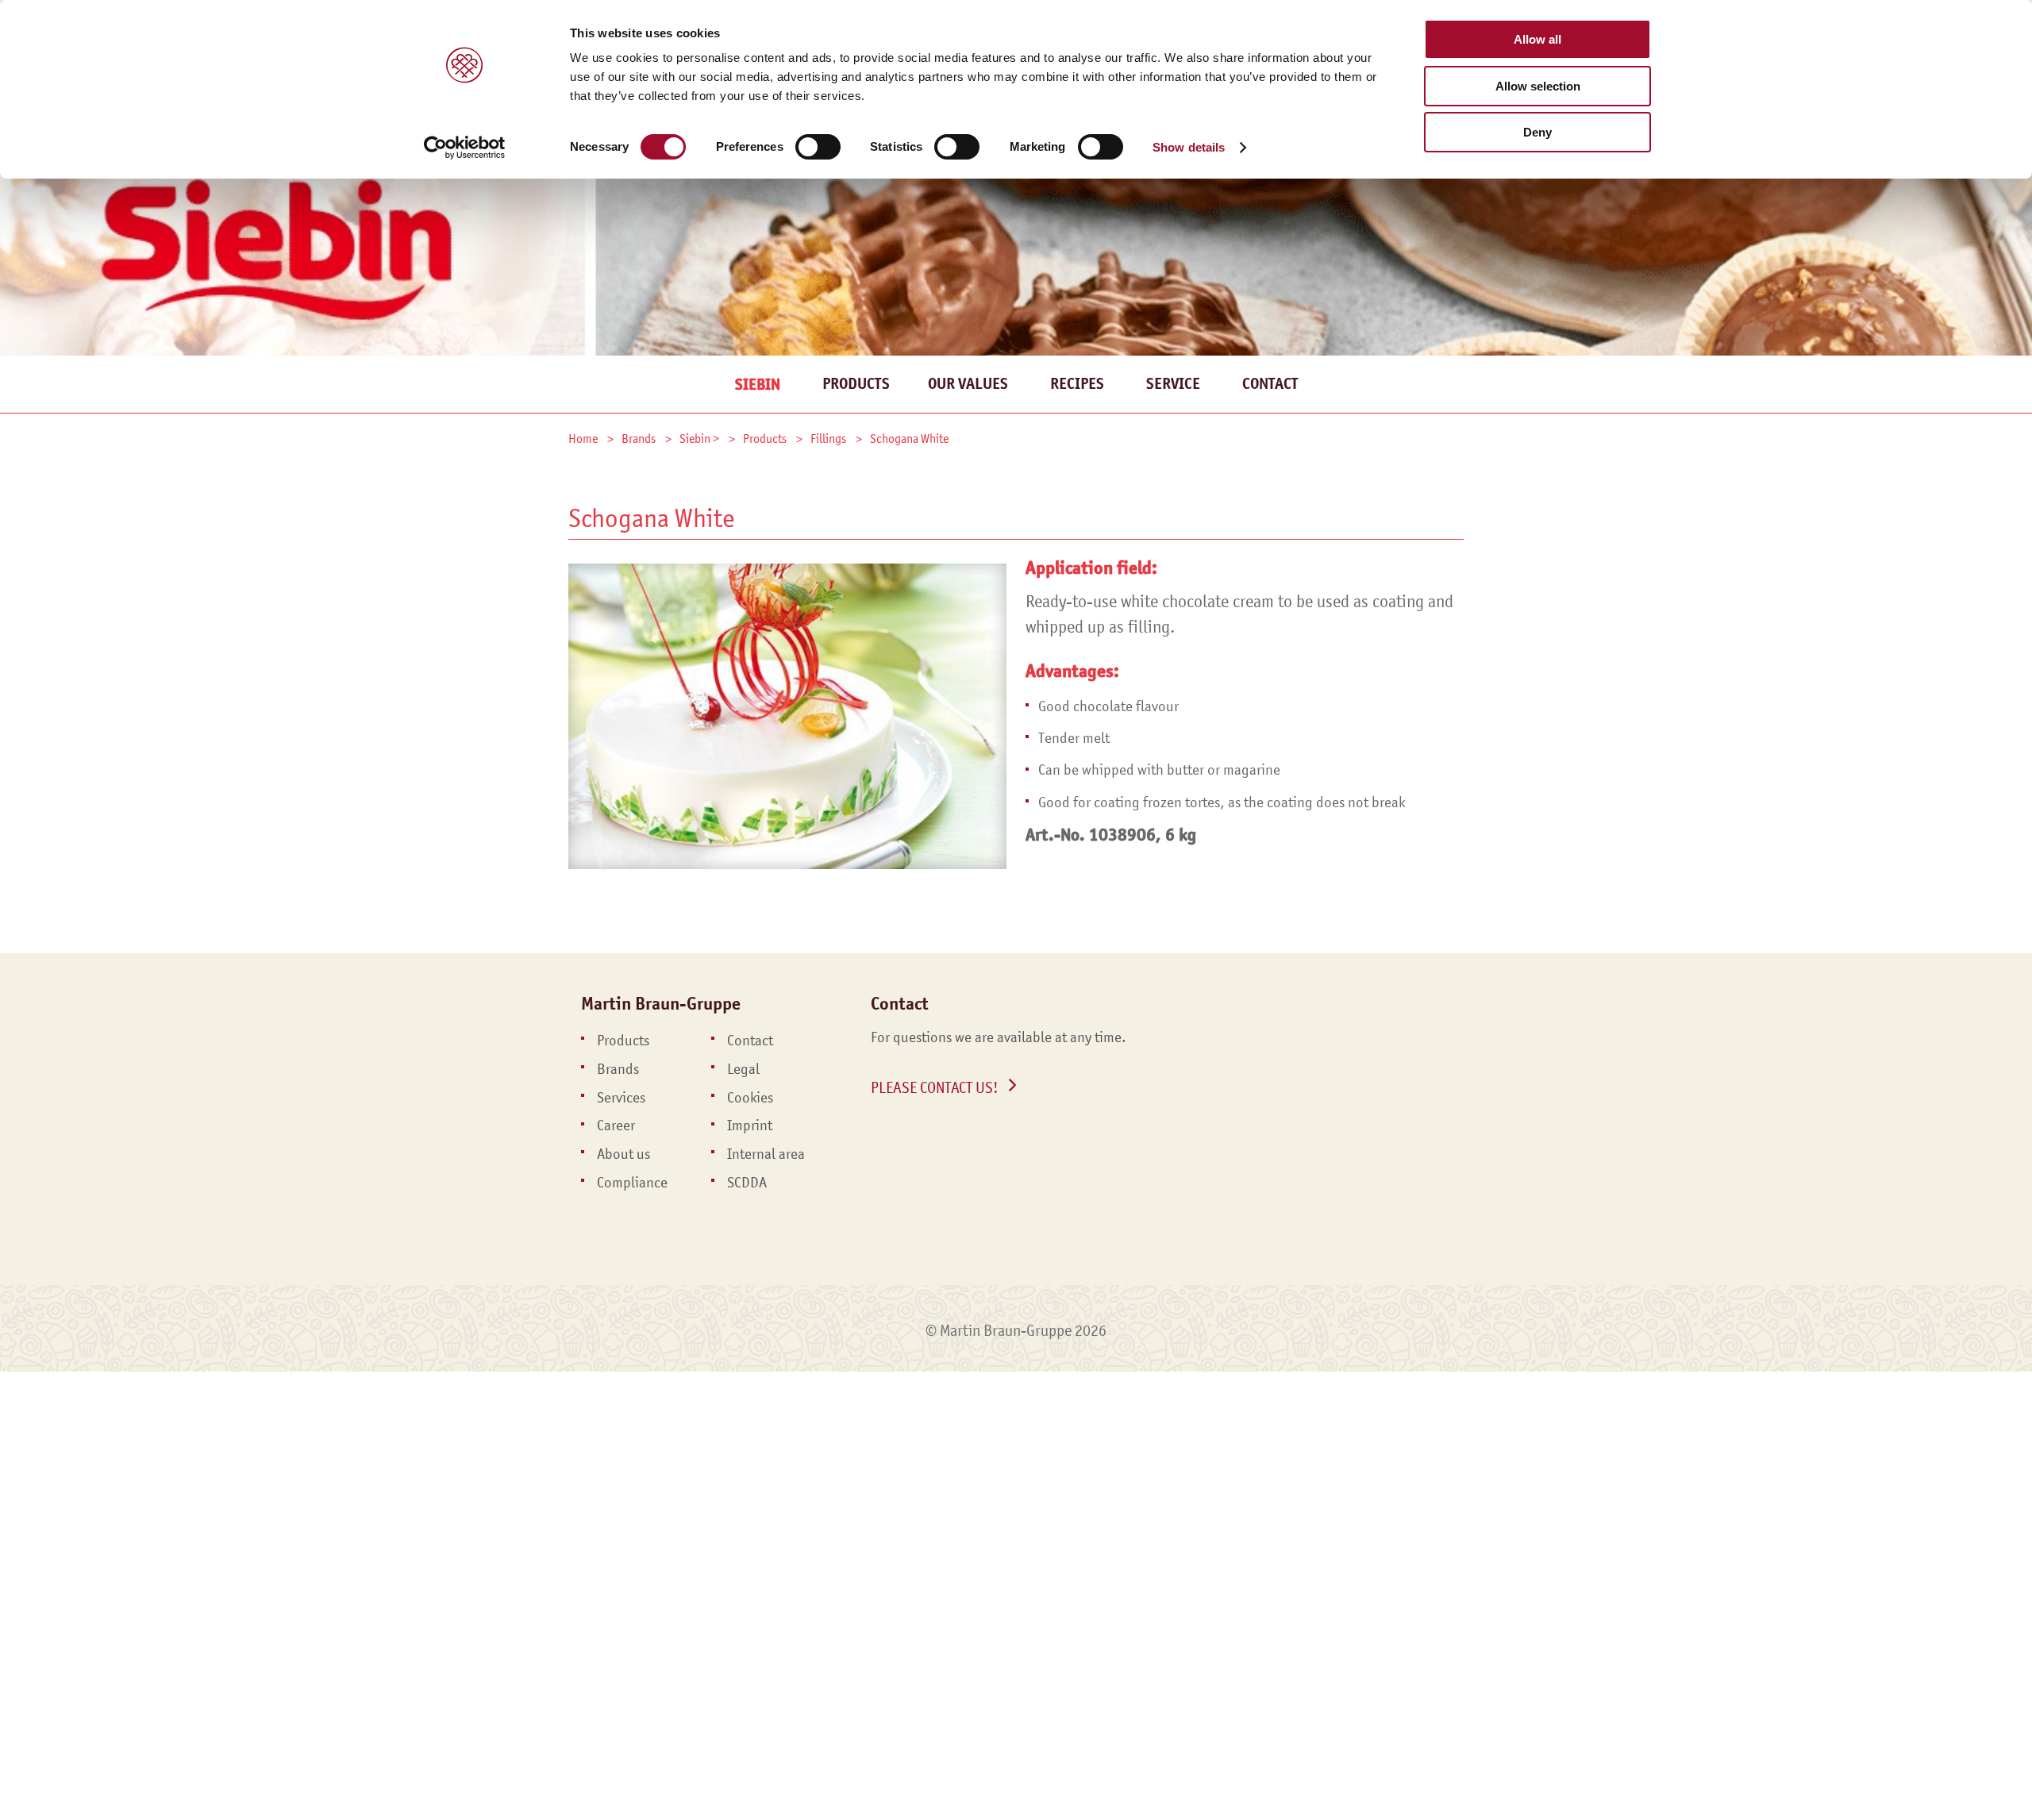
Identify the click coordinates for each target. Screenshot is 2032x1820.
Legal (743, 1069)
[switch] (818, 147)
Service (1173, 384)
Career (616, 1125)
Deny (1537, 132)
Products (856, 384)
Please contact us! (935, 1087)
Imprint (750, 1125)
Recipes (1077, 384)
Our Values (968, 384)
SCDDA (747, 1183)
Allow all (1537, 39)
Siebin (758, 385)
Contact (1270, 384)
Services (621, 1098)
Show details (1189, 147)
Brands (618, 1069)
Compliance (632, 1183)
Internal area (766, 1154)
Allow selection (1538, 86)
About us (623, 1154)
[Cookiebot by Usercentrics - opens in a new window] (465, 148)
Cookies (750, 1098)
